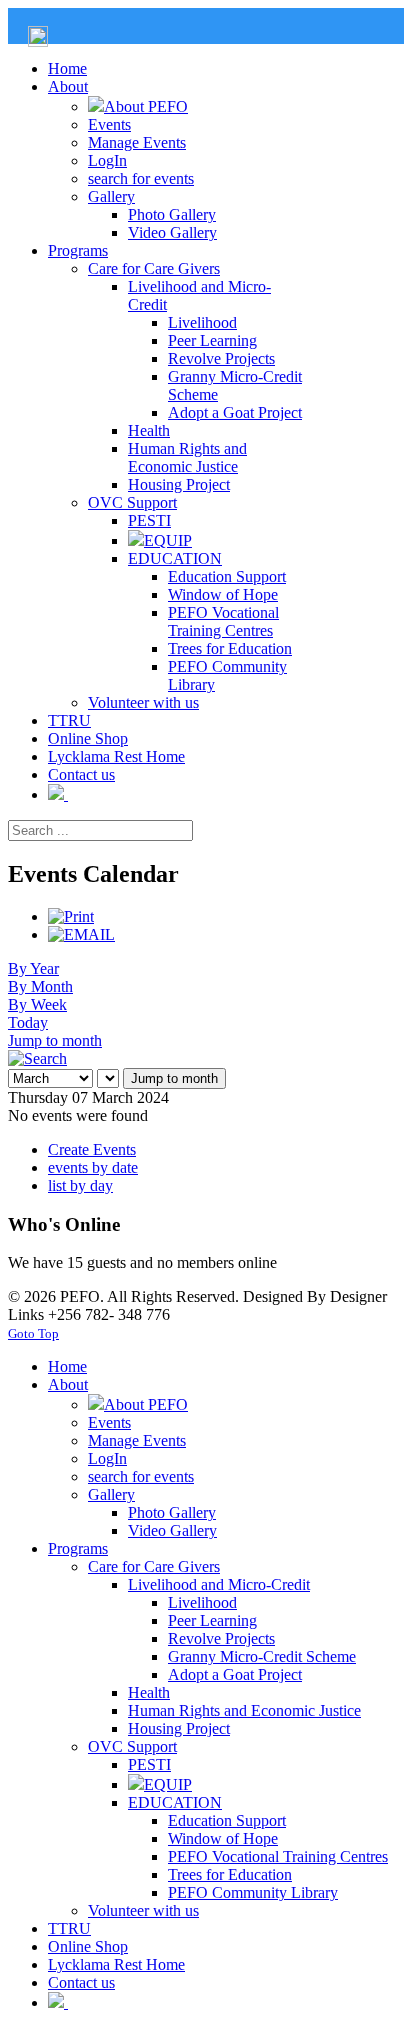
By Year (33, 968)
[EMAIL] (81, 934)
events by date (93, 1167)
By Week (37, 1004)
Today (28, 1022)
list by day (80, 1185)
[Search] (37, 1058)
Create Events (92, 1149)
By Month (40, 986)
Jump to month (55, 1040)
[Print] (71, 916)
